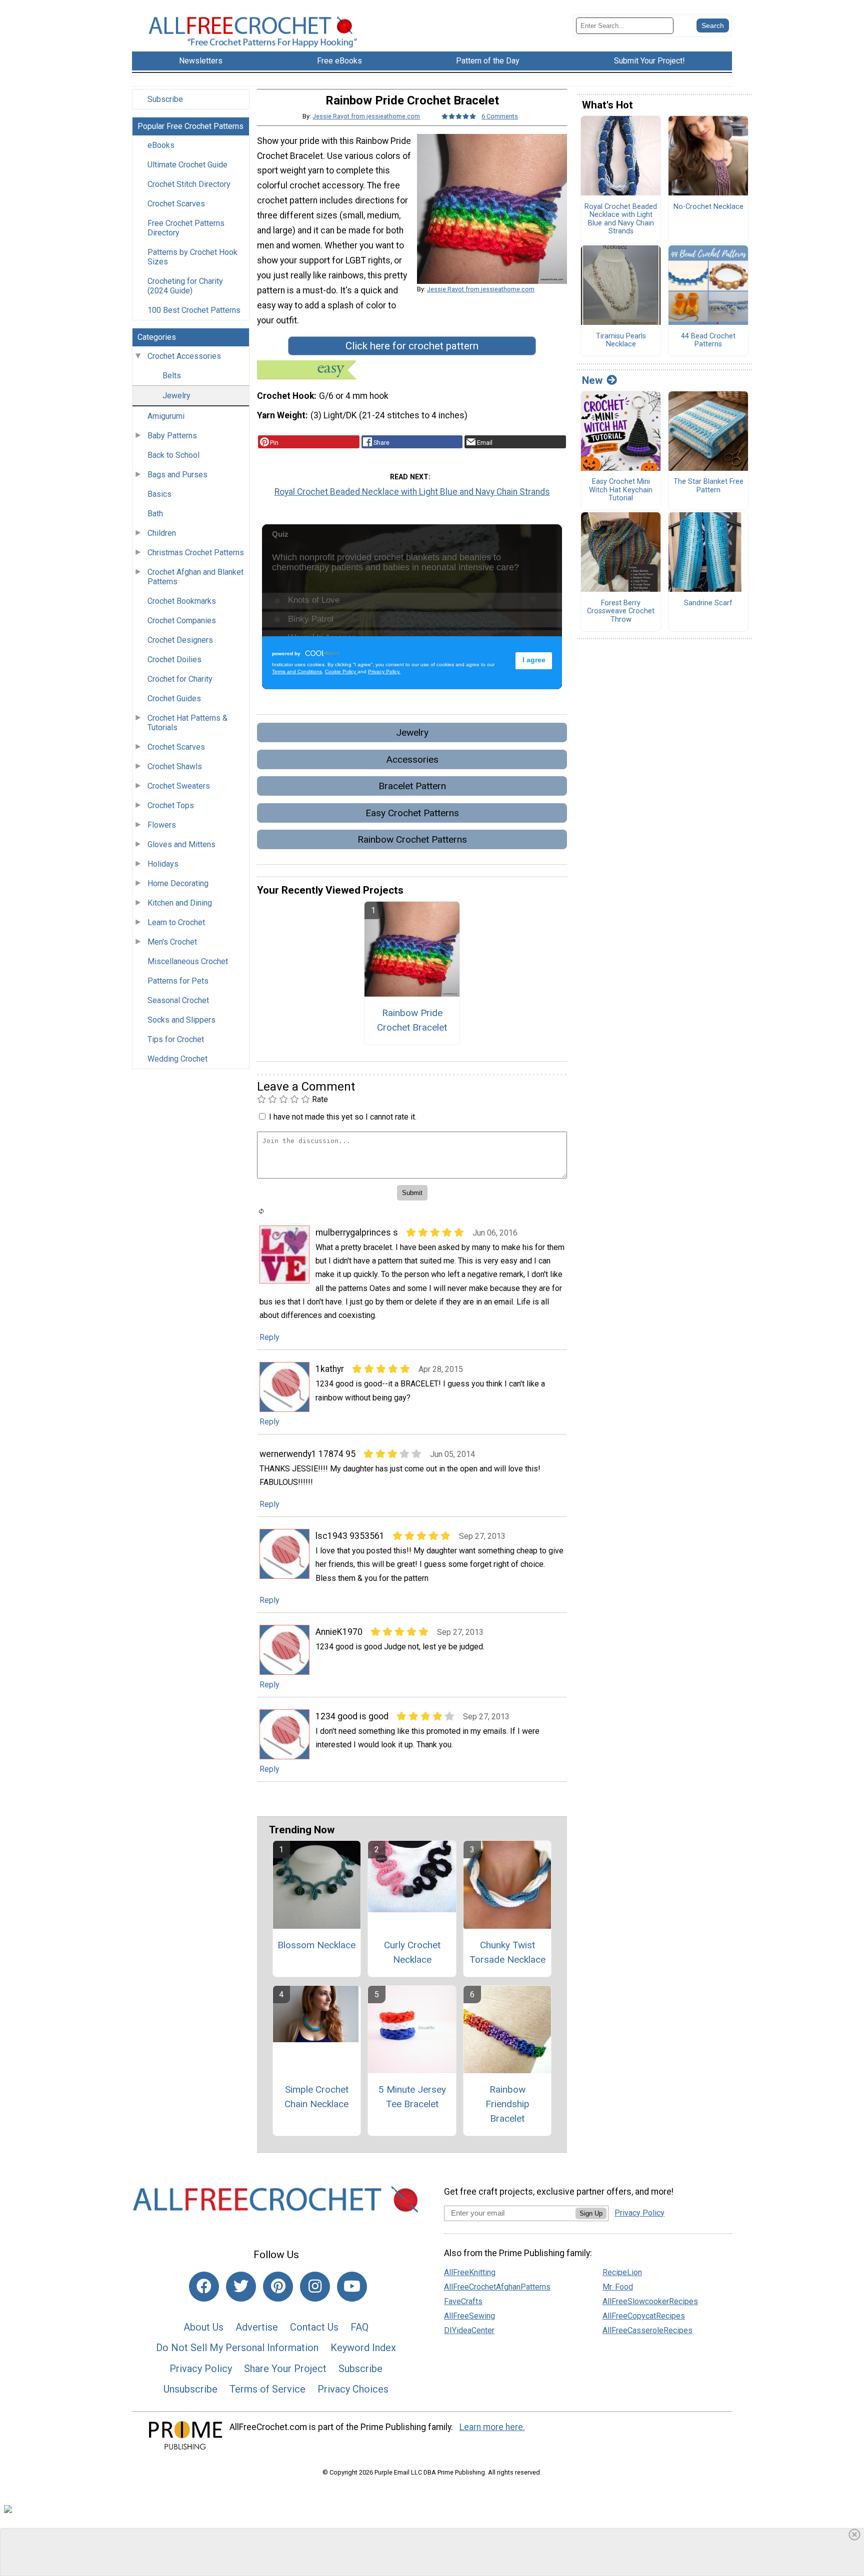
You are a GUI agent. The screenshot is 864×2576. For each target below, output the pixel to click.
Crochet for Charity (180, 679)
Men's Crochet (172, 942)
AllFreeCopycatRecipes (644, 2316)
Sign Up (591, 2213)
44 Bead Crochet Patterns (708, 341)
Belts (172, 376)
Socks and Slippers (181, 1020)
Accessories (412, 759)
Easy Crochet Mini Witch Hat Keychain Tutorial (621, 490)
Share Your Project (285, 2369)
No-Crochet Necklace (708, 207)
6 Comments (500, 116)
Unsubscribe (190, 2389)
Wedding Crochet (177, 1059)
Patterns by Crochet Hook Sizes (192, 257)
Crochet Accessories (184, 356)
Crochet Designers (180, 640)
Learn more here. (492, 2427)
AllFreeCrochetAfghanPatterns (497, 2287)
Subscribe (165, 99)
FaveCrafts (463, 2301)
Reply (269, 1337)
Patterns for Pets (178, 981)
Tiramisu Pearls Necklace (621, 341)
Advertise (257, 2327)
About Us (203, 2327)
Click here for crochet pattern (412, 346)
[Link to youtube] (352, 2287)
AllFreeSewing (469, 2316)
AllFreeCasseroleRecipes (647, 2330)
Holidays (163, 864)
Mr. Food (618, 2287)
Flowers (162, 825)
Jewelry (176, 396)
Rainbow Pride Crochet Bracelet (412, 1020)
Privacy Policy (201, 2369)
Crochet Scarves (176, 204)
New (592, 380)
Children (162, 533)
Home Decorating (178, 883)
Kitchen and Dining (180, 903)
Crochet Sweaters (179, 786)
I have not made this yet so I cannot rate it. (343, 1117)
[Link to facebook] (204, 2287)
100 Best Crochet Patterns (194, 310)
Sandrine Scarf (708, 603)
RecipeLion (622, 2272)
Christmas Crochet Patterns (196, 553)
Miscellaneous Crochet (188, 961)
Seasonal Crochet (178, 1000)
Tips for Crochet (176, 1039)
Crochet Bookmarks (182, 601)
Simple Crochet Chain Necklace (316, 2097)
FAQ (359, 2327)
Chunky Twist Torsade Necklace (507, 1952)
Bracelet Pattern (412, 786)
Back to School (173, 455)
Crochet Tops (171, 805)
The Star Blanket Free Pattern (708, 486)
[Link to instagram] (315, 2287)
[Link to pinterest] (278, 2287)
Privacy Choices (353, 2389)
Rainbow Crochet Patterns (412, 839)
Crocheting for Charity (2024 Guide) (185, 286)
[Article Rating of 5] (459, 116)
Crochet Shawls (175, 766)
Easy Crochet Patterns (412, 813)
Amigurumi (166, 416)
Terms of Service (267, 2389)
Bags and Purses (177, 475)
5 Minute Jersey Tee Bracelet (412, 2097)
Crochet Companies (182, 621)
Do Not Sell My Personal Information (237, 2348)
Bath (155, 514)
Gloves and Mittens (181, 844)
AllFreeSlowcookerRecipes (650, 2301)
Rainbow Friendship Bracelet (507, 2104)
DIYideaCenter (469, 2330)
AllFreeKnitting (470, 2272)
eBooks (161, 145)
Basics (159, 494)
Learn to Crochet (176, 922)
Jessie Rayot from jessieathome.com (366, 116)
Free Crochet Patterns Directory (186, 228)
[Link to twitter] (241, 2287)
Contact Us (314, 2327)
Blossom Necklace (316, 1945)
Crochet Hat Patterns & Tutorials (187, 723)
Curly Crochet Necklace (412, 1952)
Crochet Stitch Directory (189, 184)
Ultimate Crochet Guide (187, 165)
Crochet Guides (174, 698)
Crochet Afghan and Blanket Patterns (195, 577)
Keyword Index (363, 2348)
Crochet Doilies (174, 659)
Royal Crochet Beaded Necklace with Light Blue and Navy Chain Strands (412, 492)
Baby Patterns (172, 436)
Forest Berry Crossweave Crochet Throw (621, 612)
